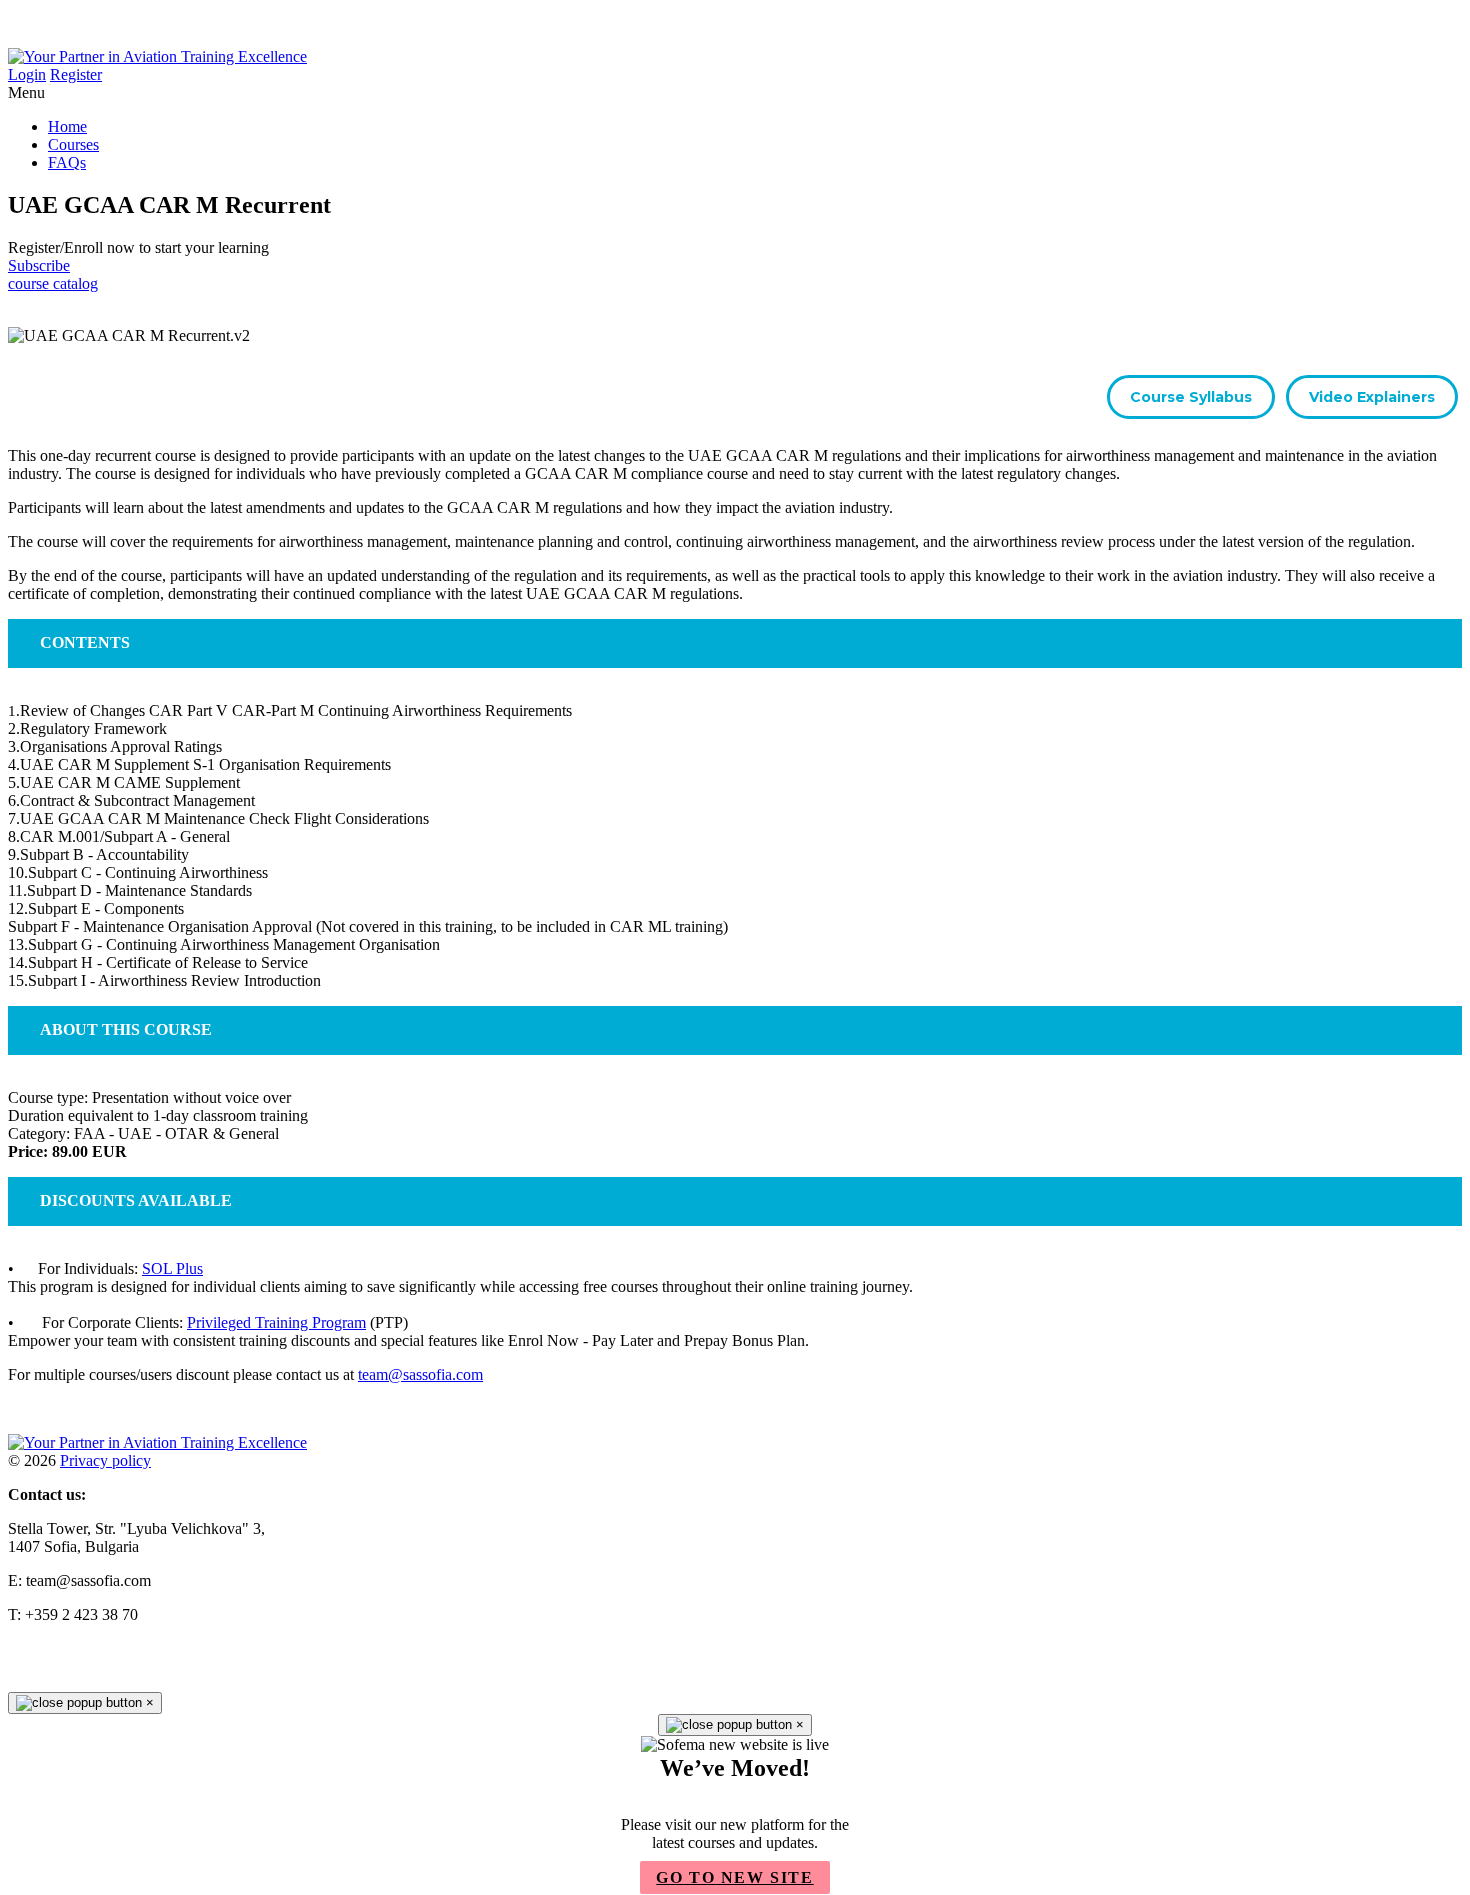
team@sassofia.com (420, 1374)
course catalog (53, 283)
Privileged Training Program (276, 1322)
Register (76, 74)
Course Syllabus (1191, 397)
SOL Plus (172, 1268)
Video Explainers (1372, 397)
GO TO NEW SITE (734, 1877)
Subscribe (39, 265)
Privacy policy (105, 1460)
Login (27, 74)
